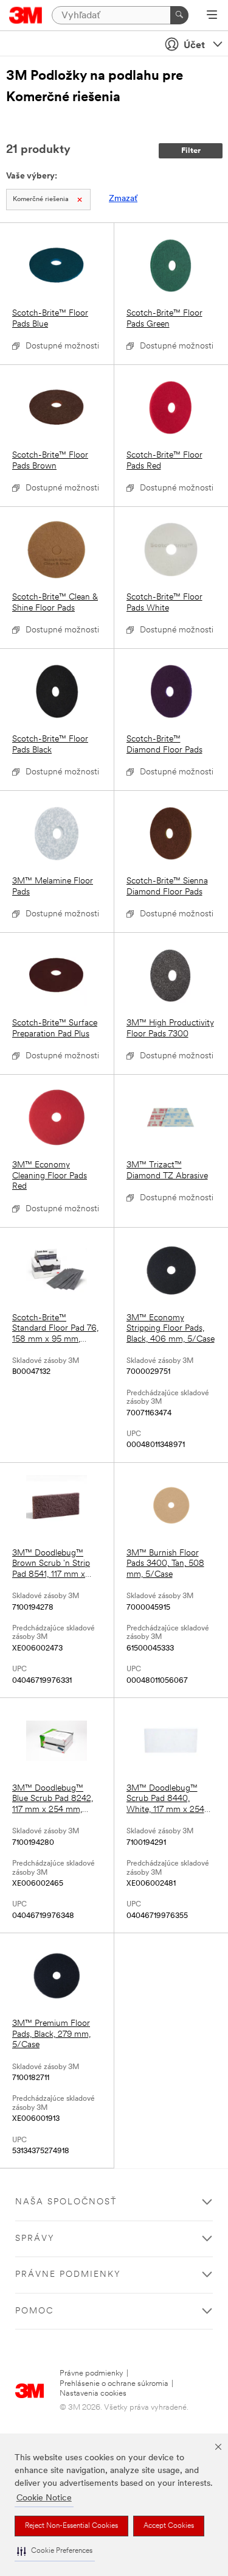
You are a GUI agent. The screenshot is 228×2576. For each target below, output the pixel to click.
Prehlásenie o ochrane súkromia (114, 2384)
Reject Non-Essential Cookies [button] (71, 2526)
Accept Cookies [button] (169, 2526)
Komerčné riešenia (41, 200)
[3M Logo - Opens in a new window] (26, 15)
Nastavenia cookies (93, 2394)
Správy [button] (35, 2239)
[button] (55, 2551)
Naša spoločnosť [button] (66, 2202)
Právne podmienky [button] (68, 2275)
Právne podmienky (92, 2373)
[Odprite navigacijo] (212, 16)
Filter (191, 151)
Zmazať (123, 199)
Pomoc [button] (34, 2311)
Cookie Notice (44, 2498)
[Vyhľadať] (179, 15)
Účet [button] (194, 46)
